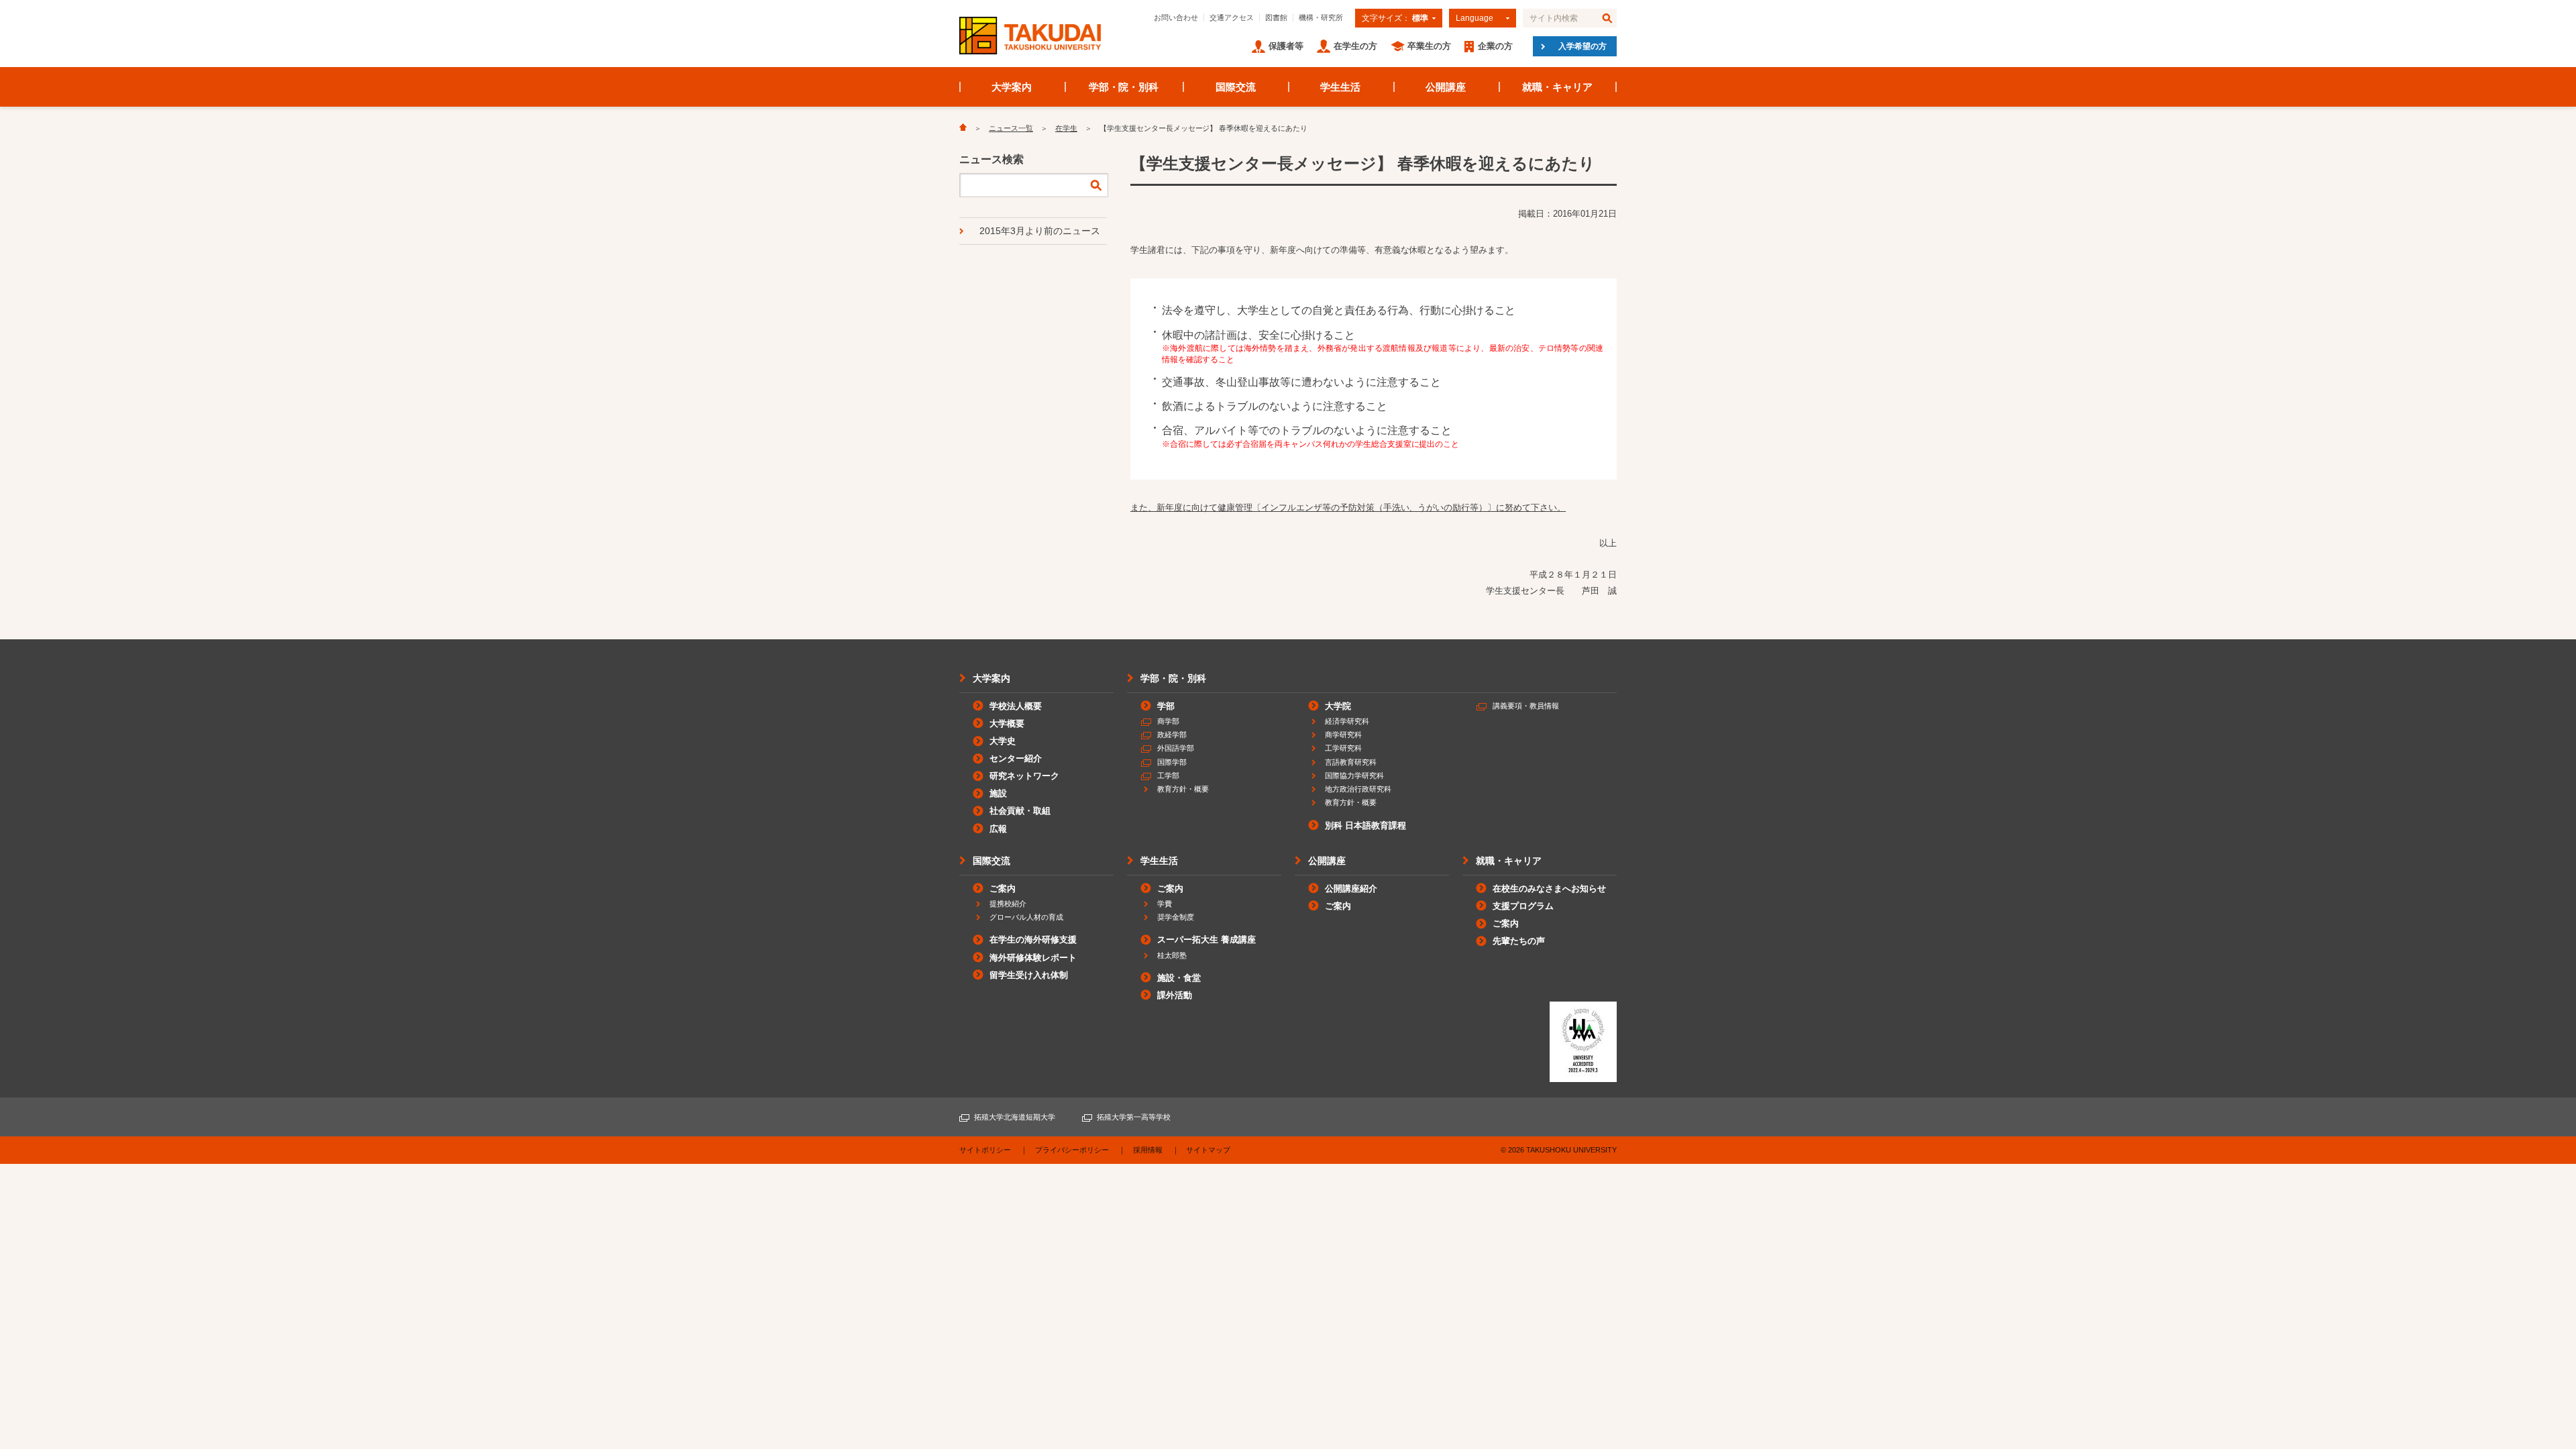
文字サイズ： (1395, 18)
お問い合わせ (1176, 17)
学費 (1165, 904)
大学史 (1003, 741)
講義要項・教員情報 (1526, 706)
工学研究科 (1343, 748)
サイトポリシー (985, 1150)
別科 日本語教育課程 (1365, 825)
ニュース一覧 (1011, 128)
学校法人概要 (1016, 706)
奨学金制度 (1176, 917)
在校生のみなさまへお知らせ (1549, 889)
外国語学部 (1176, 748)
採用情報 (1148, 1150)
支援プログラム (1523, 906)
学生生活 (1340, 87)
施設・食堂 (1179, 978)
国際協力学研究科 (1354, 775)
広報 (998, 829)
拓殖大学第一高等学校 (1134, 1117)
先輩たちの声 (1519, 941)
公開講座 (1446, 87)
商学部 (1168, 721)
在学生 (1066, 128)
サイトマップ (1208, 1150)
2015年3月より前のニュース (1040, 231)
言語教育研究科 (1351, 762)
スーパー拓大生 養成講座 (1206, 940)
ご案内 (1003, 889)
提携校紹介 (1008, 904)
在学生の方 (1355, 46)
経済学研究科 (1347, 721)
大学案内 (1012, 87)
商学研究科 (1343, 735)
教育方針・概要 (1183, 789)
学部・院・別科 (1124, 87)
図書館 (1276, 17)
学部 (1166, 706)
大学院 (1338, 706)
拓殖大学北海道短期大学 (1015, 1117)
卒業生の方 (1429, 46)
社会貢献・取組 (1020, 811)
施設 (998, 793)
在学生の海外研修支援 (1033, 940)
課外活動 (1175, 995)
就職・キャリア (1557, 87)
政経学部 (1172, 735)
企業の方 (1495, 46)
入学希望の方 (1582, 46)
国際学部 (1172, 762)
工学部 (1168, 775)
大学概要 (1007, 723)
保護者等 (1286, 46)
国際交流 (1236, 87)
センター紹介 (1016, 758)
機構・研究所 (1321, 17)
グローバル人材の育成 (1026, 917)
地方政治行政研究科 (1358, 789)
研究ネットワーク (1024, 776)
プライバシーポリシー (1072, 1150)
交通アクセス (1232, 17)
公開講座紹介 (1351, 889)
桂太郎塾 (1172, 955)
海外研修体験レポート (1033, 958)
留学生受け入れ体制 (1029, 975)
